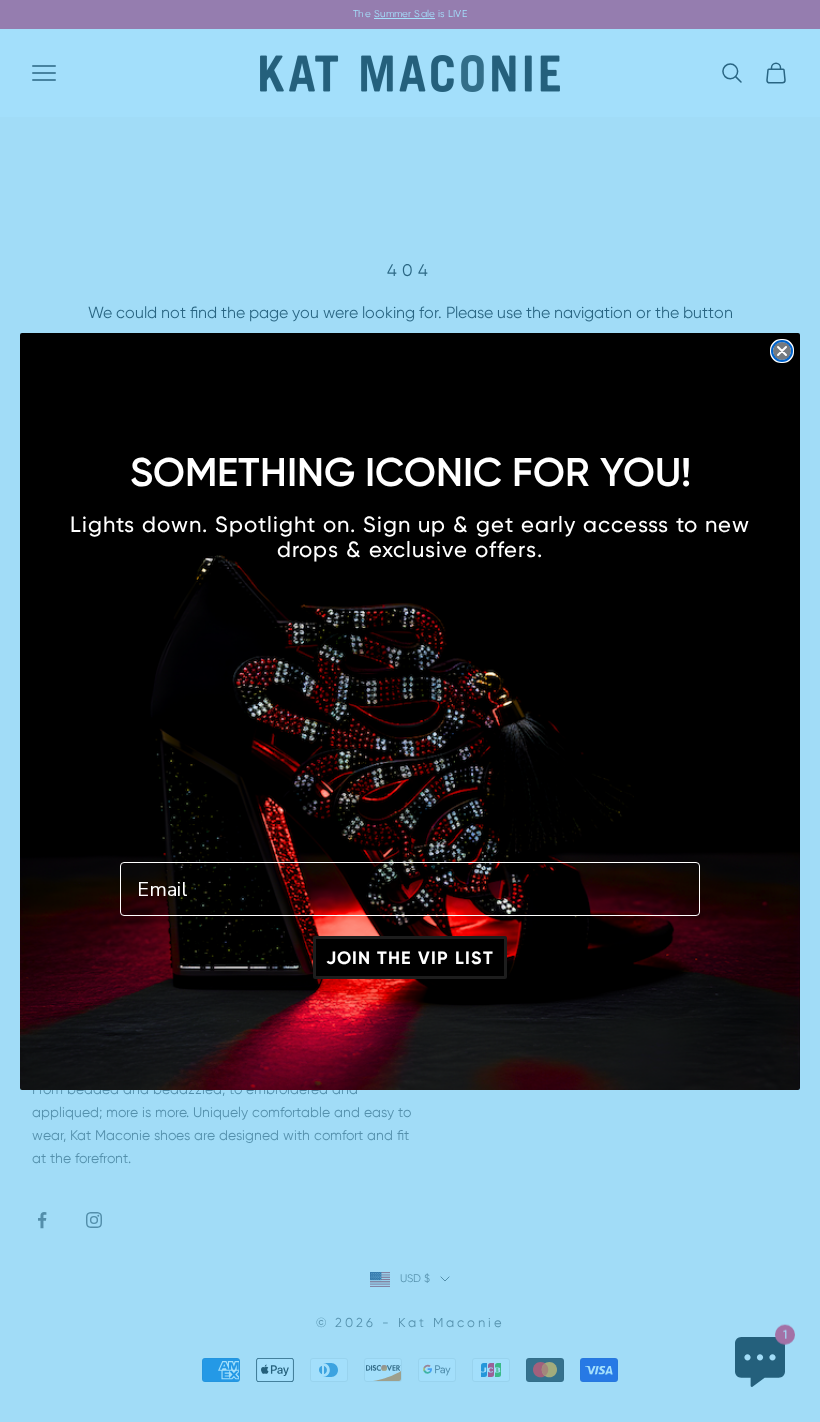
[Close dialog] (782, 351)
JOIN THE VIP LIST (410, 958)
